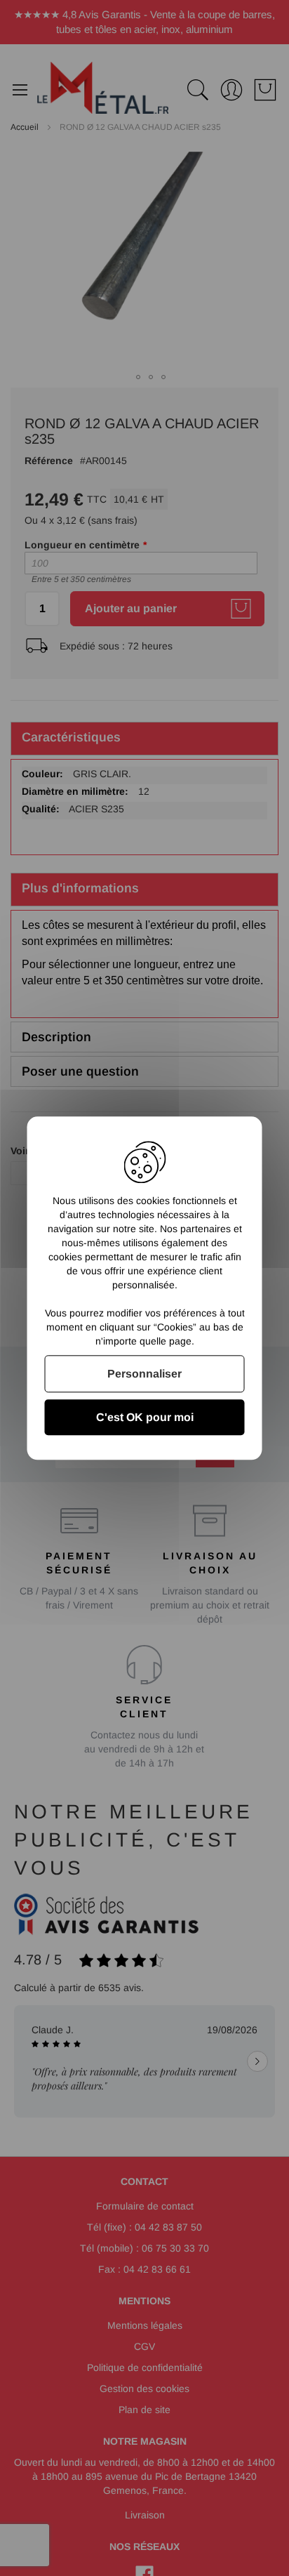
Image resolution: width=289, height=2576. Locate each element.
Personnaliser (144, 1374)
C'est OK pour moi (145, 1417)
